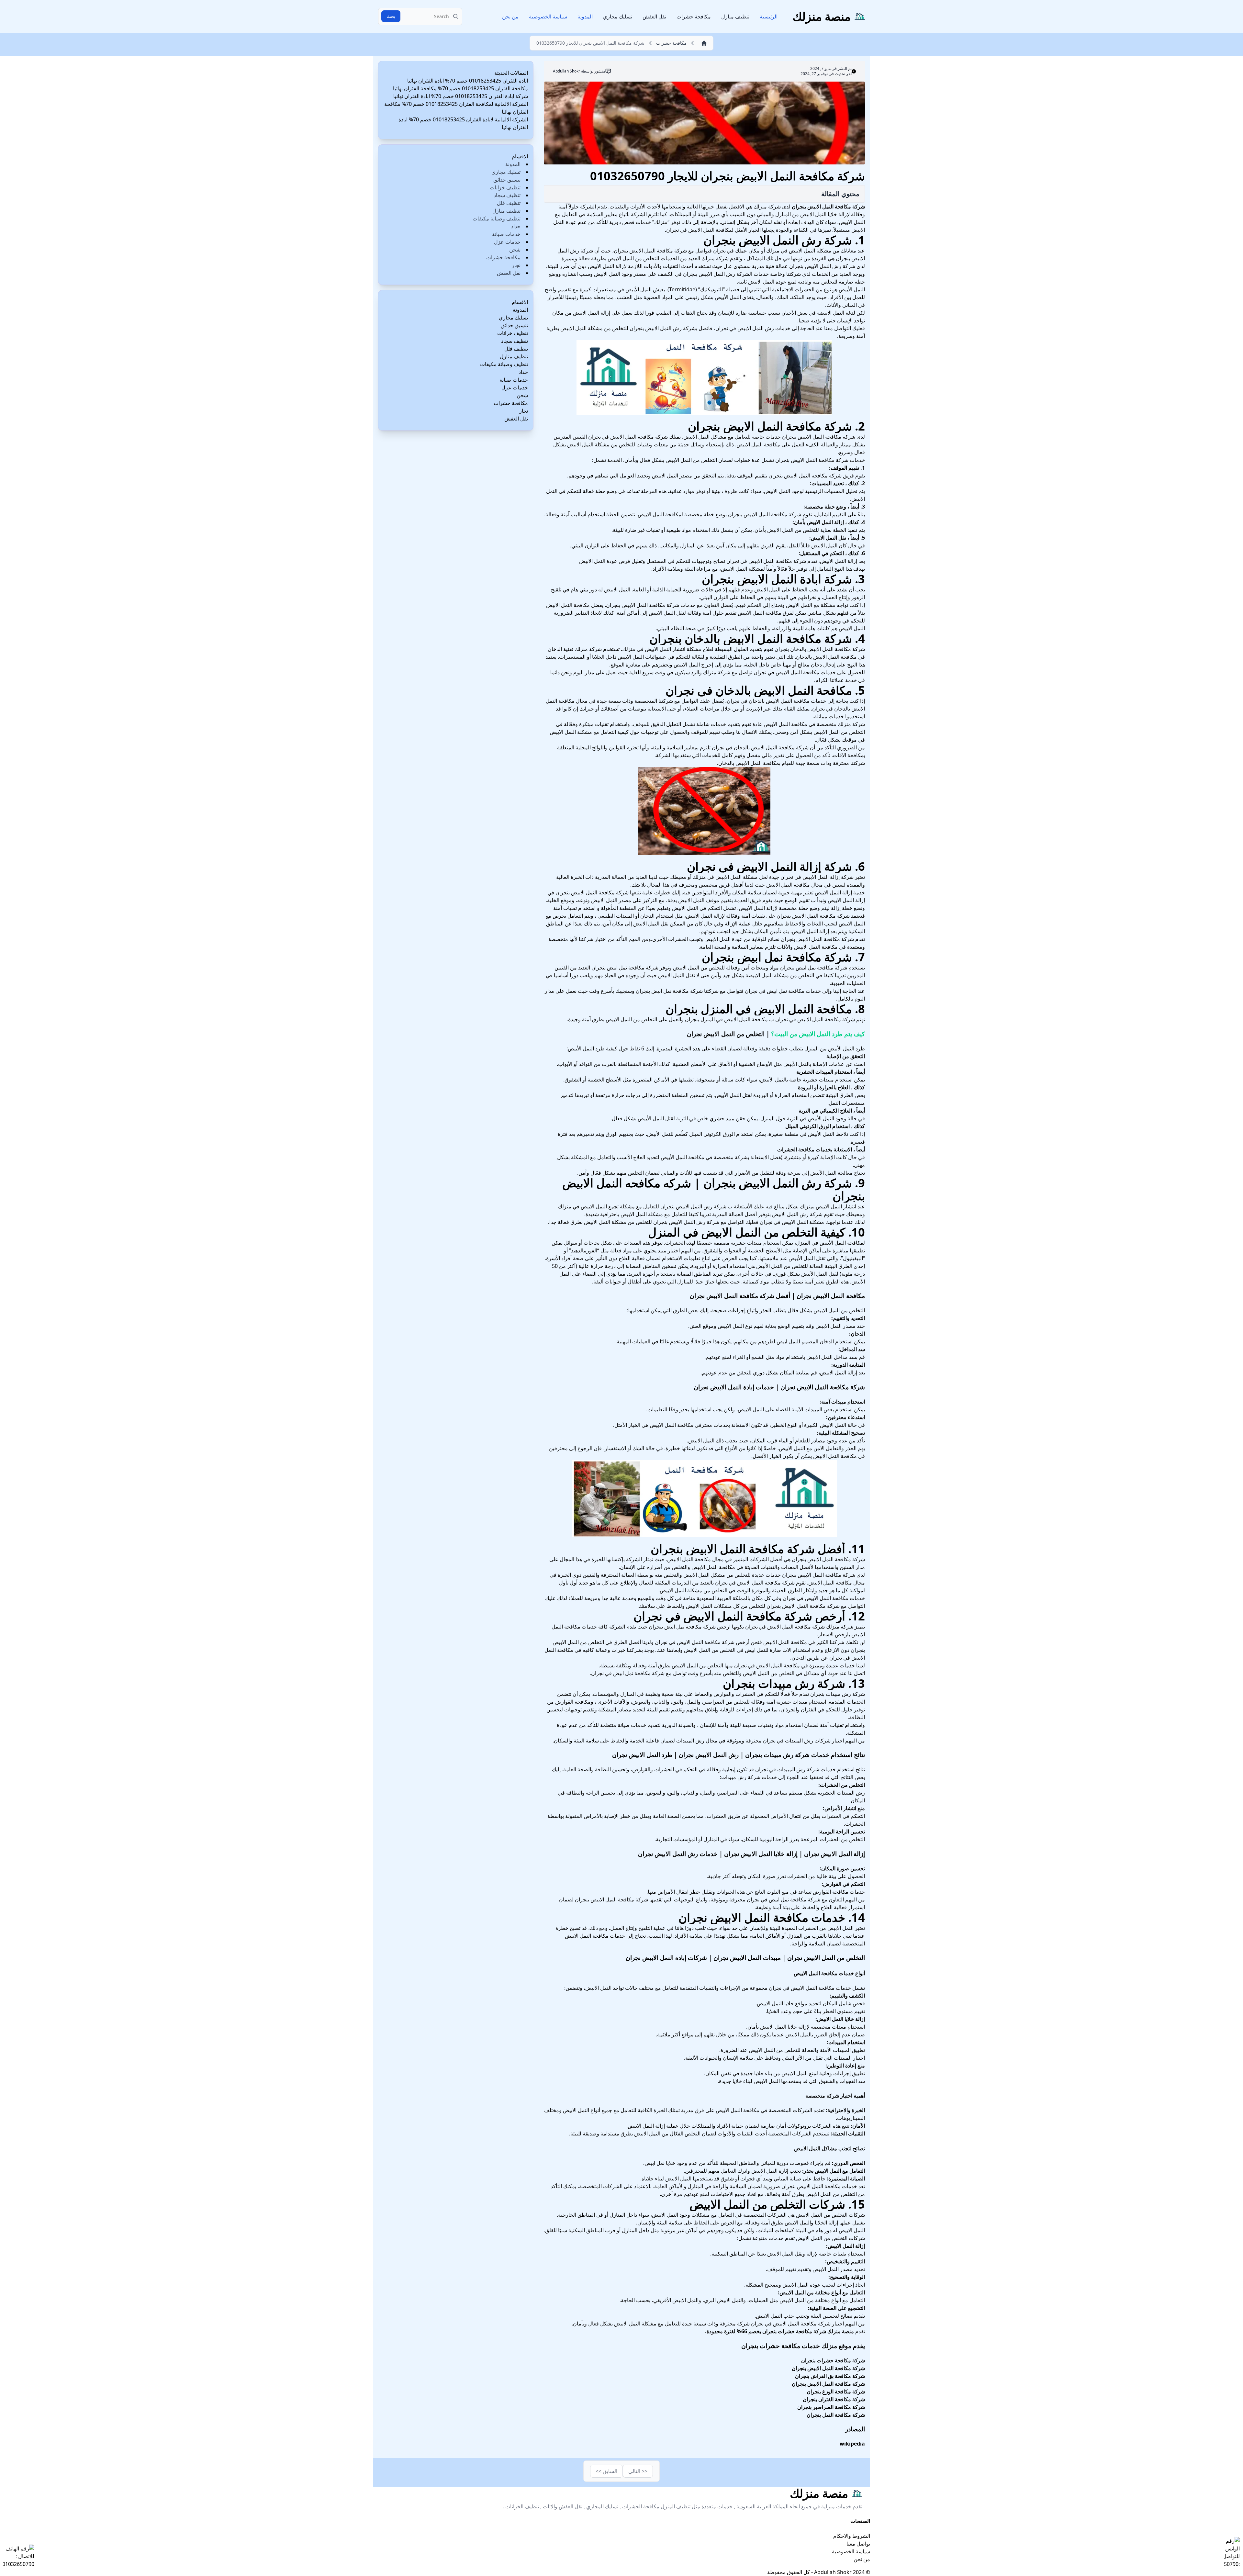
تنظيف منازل (735, 17)
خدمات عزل (507, 242)
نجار (516, 265)
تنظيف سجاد (507, 195)
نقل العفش (654, 17)
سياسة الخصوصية (548, 17)
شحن (515, 250)
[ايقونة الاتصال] (19, 2556)
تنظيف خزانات (505, 187)
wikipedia (852, 2444)
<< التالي (638, 2471)
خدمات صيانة (506, 234)
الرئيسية (769, 17)
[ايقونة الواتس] (1232, 2552)
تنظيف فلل (509, 203)
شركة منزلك (715, 258)
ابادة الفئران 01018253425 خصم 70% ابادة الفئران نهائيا (468, 81)
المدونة (585, 17)
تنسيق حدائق (507, 180)
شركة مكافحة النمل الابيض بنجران (828, 207)
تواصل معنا (858, 2544)
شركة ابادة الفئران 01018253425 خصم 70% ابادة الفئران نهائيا (461, 96)
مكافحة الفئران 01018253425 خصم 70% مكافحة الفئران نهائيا (460, 88)
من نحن (510, 17)
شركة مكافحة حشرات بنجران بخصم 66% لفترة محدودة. (766, 2331)
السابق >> (606, 2471)
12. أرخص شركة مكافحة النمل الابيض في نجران (749, 1616)
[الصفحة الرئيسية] (702, 43)
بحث (391, 16)
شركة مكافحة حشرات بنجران (833, 2360)
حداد (516, 226)
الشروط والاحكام (852, 2536)
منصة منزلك (841, 2331)
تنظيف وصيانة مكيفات (497, 218)
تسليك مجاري (618, 17)
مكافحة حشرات (694, 17)
